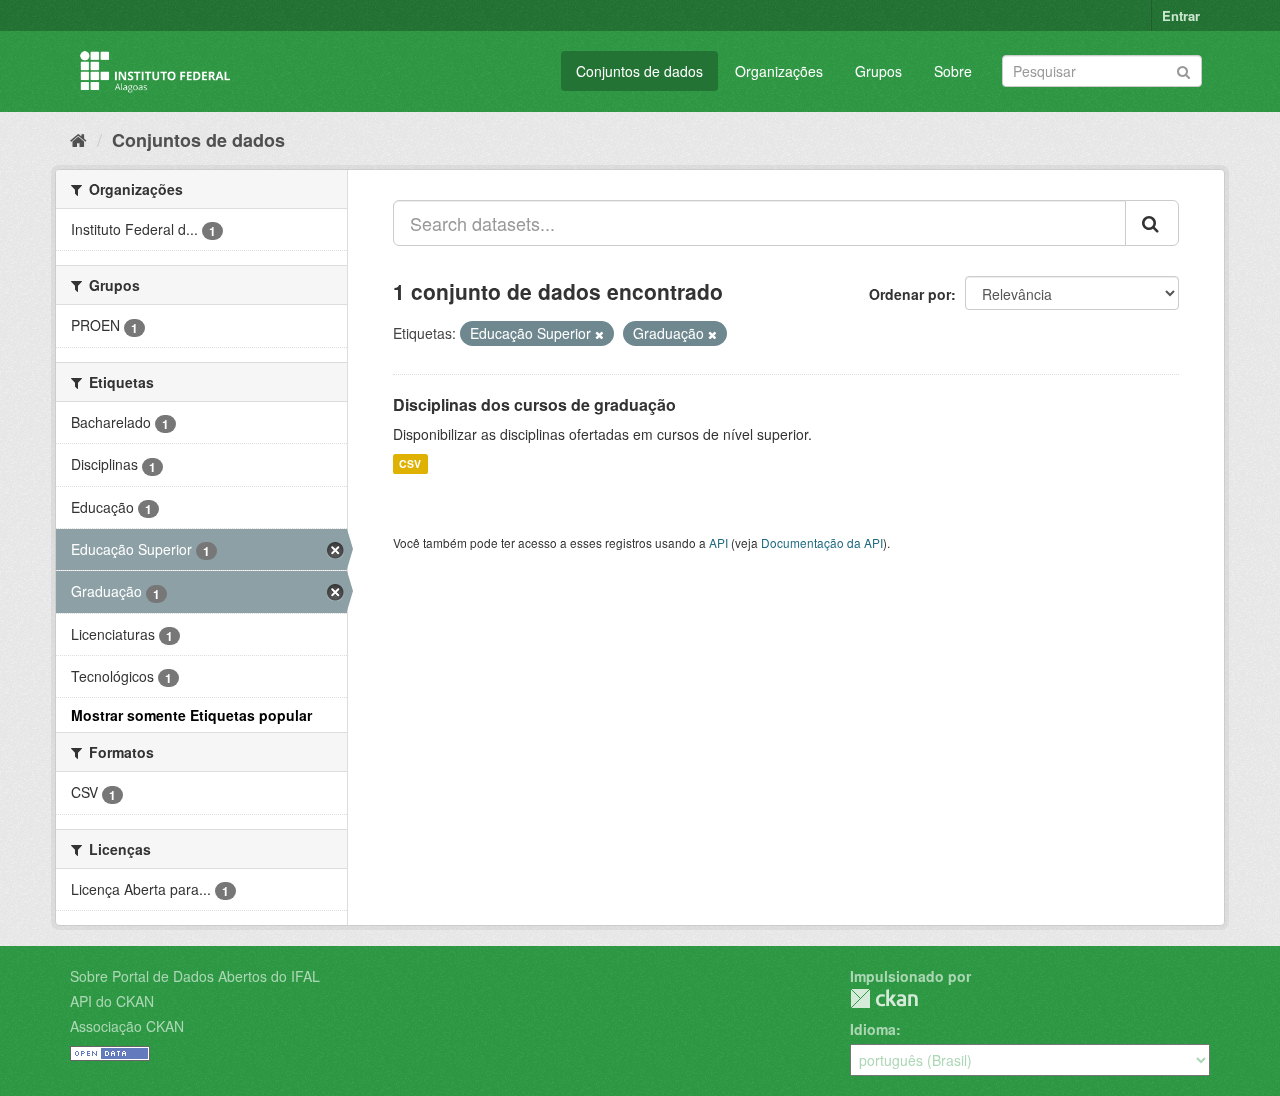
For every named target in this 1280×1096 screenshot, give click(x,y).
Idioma (873, 1029)
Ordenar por (910, 294)
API (718, 542)
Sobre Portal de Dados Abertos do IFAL (195, 976)
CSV (410, 463)
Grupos (878, 71)
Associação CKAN (127, 1026)
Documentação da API (822, 542)
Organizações (779, 71)
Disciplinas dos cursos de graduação (534, 404)
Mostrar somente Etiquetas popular (191, 715)
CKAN (884, 998)
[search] (1152, 223)
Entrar (1181, 15)
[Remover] (599, 334)
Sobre (953, 71)
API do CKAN (112, 1001)
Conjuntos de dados (639, 71)
